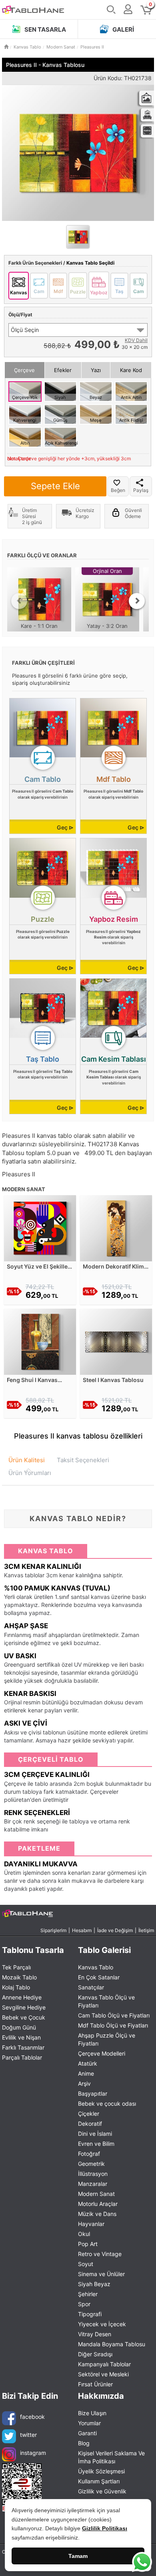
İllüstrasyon (93, 2174)
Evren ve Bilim (96, 2144)
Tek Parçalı (16, 1967)
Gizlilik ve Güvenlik (102, 2491)
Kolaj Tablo (16, 1987)
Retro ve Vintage (100, 2254)
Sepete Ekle (55, 486)
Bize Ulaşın (92, 2413)
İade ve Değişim (115, 1930)
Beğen (118, 490)
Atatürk (88, 2063)
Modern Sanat (96, 2194)
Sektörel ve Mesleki (103, 2374)
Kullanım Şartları (99, 2481)
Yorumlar (89, 2423)
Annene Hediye (22, 1997)
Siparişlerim (53, 1930)
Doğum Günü (19, 2027)
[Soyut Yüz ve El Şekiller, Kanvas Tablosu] (40, 1227)
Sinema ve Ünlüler (101, 2274)
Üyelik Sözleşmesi (101, 2471)
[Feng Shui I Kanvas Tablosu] (40, 1341)
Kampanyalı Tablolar (104, 2364)
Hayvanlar (91, 2224)
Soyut (86, 2264)
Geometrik (91, 2164)
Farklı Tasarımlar (23, 2047)
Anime (86, 2073)
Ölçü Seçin (25, 330)
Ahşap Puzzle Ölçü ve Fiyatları (107, 2039)
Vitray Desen (95, 2334)
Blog (84, 2443)
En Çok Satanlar (99, 1977)
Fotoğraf (89, 2154)
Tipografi (90, 2314)
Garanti (87, 2433)
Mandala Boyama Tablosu (112, 2344)
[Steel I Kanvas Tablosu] (116, 1341)
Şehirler (88, 2294)
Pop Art (88, 2244)
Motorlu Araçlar (98, 2204)
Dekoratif (90, 2124)
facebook (32, 2416)
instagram (33, 2452)
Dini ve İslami (95, 2134)
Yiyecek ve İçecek (102, 2324)
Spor (84, 2304)
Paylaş (141, 490)
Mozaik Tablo (19, 1977)
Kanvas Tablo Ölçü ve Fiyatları (106, 2001)
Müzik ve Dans (97, 2214)
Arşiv (84, 2083)
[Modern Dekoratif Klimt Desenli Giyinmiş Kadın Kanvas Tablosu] (116, 1227)
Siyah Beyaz (94, 2284)
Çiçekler (89, 2114)
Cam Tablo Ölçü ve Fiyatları (114, 2015)
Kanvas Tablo (96, 1967)
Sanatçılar (91, 1987)
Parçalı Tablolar (22, 2057)
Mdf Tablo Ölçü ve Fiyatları (113, 2025)
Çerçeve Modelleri (102, 2053)
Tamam (78, 2556)
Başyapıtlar (93, 2093)
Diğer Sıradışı (95, 2354)
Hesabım (82, 1930)
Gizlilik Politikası (105, 2528)
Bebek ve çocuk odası (107, 2103)
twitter (28, 2434)
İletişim (146, 1930)
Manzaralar (93, 2184)
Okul (84, 2234)
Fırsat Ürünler (95, 2384)
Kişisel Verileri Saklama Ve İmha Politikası (111, 2457)
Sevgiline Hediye (24, 2007)
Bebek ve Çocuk (24, 2017)
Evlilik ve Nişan (21, 2037)
